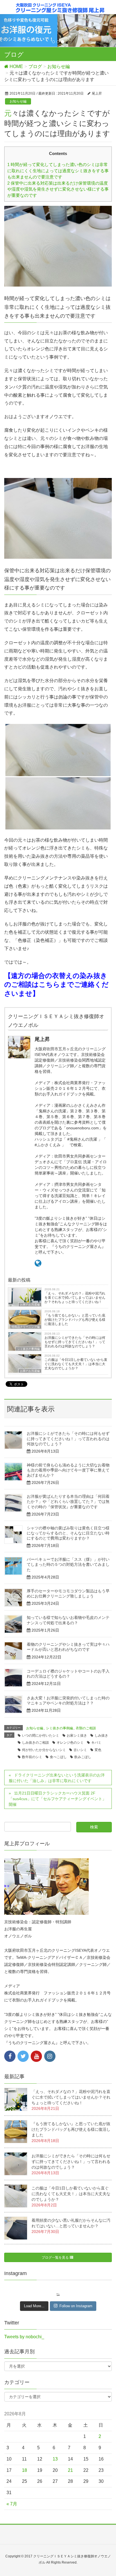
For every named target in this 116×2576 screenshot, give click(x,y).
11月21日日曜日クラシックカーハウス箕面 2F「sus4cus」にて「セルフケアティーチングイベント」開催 (57, 1799)
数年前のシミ (32, 1757)
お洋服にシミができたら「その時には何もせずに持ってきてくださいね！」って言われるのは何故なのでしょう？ (75, 1342)
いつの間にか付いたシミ (41, 1735)
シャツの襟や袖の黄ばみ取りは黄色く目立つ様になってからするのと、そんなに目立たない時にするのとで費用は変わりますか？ (68, 1533)
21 (70, 2470)
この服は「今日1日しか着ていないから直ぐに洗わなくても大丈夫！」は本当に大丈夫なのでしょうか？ (76, 1364)
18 (24, 2470)
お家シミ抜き (77, 1735)
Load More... (34, 2306)
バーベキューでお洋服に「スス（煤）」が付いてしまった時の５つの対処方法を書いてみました (68, 1564)
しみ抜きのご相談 (35, 1743)
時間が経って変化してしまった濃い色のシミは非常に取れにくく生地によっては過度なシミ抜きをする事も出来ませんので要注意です (58, 171)
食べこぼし (58, 1757)
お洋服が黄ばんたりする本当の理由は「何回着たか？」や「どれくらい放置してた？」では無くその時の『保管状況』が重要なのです (68, 1501)
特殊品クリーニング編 (26, 1327)
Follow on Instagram (76, 2306)
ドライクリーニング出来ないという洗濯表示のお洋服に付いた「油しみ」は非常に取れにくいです (57, 1778)
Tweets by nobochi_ (24, 2337)
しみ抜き (101, 1735)
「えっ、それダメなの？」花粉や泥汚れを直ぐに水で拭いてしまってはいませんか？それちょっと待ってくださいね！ (75, 1298)
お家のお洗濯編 (30, 1305)
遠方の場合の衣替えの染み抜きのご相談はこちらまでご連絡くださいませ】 (56, 985)
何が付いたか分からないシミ (44, 1750)
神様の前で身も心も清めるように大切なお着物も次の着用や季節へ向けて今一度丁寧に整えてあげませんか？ (68, 1470)
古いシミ (80, 1750)
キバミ (96, 1743)
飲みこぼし (83, 1757)
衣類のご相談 (86, 1728)
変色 (98, 1750)
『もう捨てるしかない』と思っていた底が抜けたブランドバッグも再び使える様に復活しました (75, 1320)
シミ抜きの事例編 (28, 1349)
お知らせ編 (18, 101)
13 (55, 2459)
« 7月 (12, 2504)
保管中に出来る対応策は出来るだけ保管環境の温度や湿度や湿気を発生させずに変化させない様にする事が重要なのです (58, 189)
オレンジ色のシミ (70, 1743)
